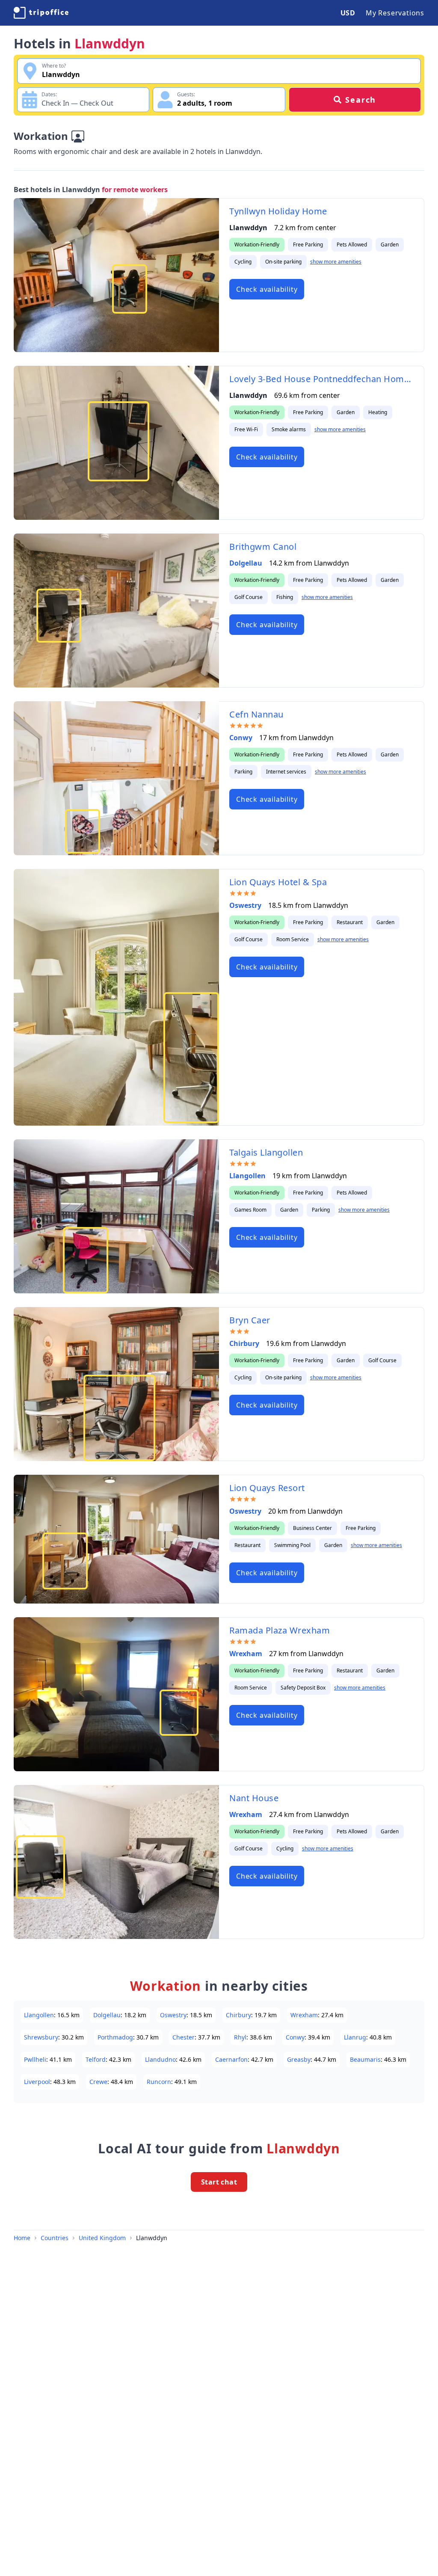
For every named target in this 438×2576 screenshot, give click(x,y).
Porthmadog (115, 2037)
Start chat (219, 2182)
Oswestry (245, 905)
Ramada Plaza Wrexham (280, 1630)
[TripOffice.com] (41, 13)
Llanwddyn (152, 2238)
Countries (55, 2238)
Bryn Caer (250, 1320)
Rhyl (240, 2037)
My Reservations (395, 13)
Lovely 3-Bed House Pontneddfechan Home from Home (321, 379)
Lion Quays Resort (267, 1488)
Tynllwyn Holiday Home (278, 211)
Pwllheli (35, 2059)
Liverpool (37, 2082)
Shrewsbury (41, 2037)
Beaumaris (365, 2059)
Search (361, 100)
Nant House (254, 1798)
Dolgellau (246, 563)
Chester (183, 2037)
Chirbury (244, 1343)
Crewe (98, 2082)
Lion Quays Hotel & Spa (278, 882)
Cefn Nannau (256, 714)
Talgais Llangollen (266, 1152)
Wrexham (246, 1654)
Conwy (241, 738)
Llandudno (160, 2059)
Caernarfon (231, 2059)
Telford (96, 2059)
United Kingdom (102, 2238)
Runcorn (159, 2082)
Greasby (299, 2059)
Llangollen (247, 1176)
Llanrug (355, 2037)
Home (22, 2238)
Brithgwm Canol (263, 547)
